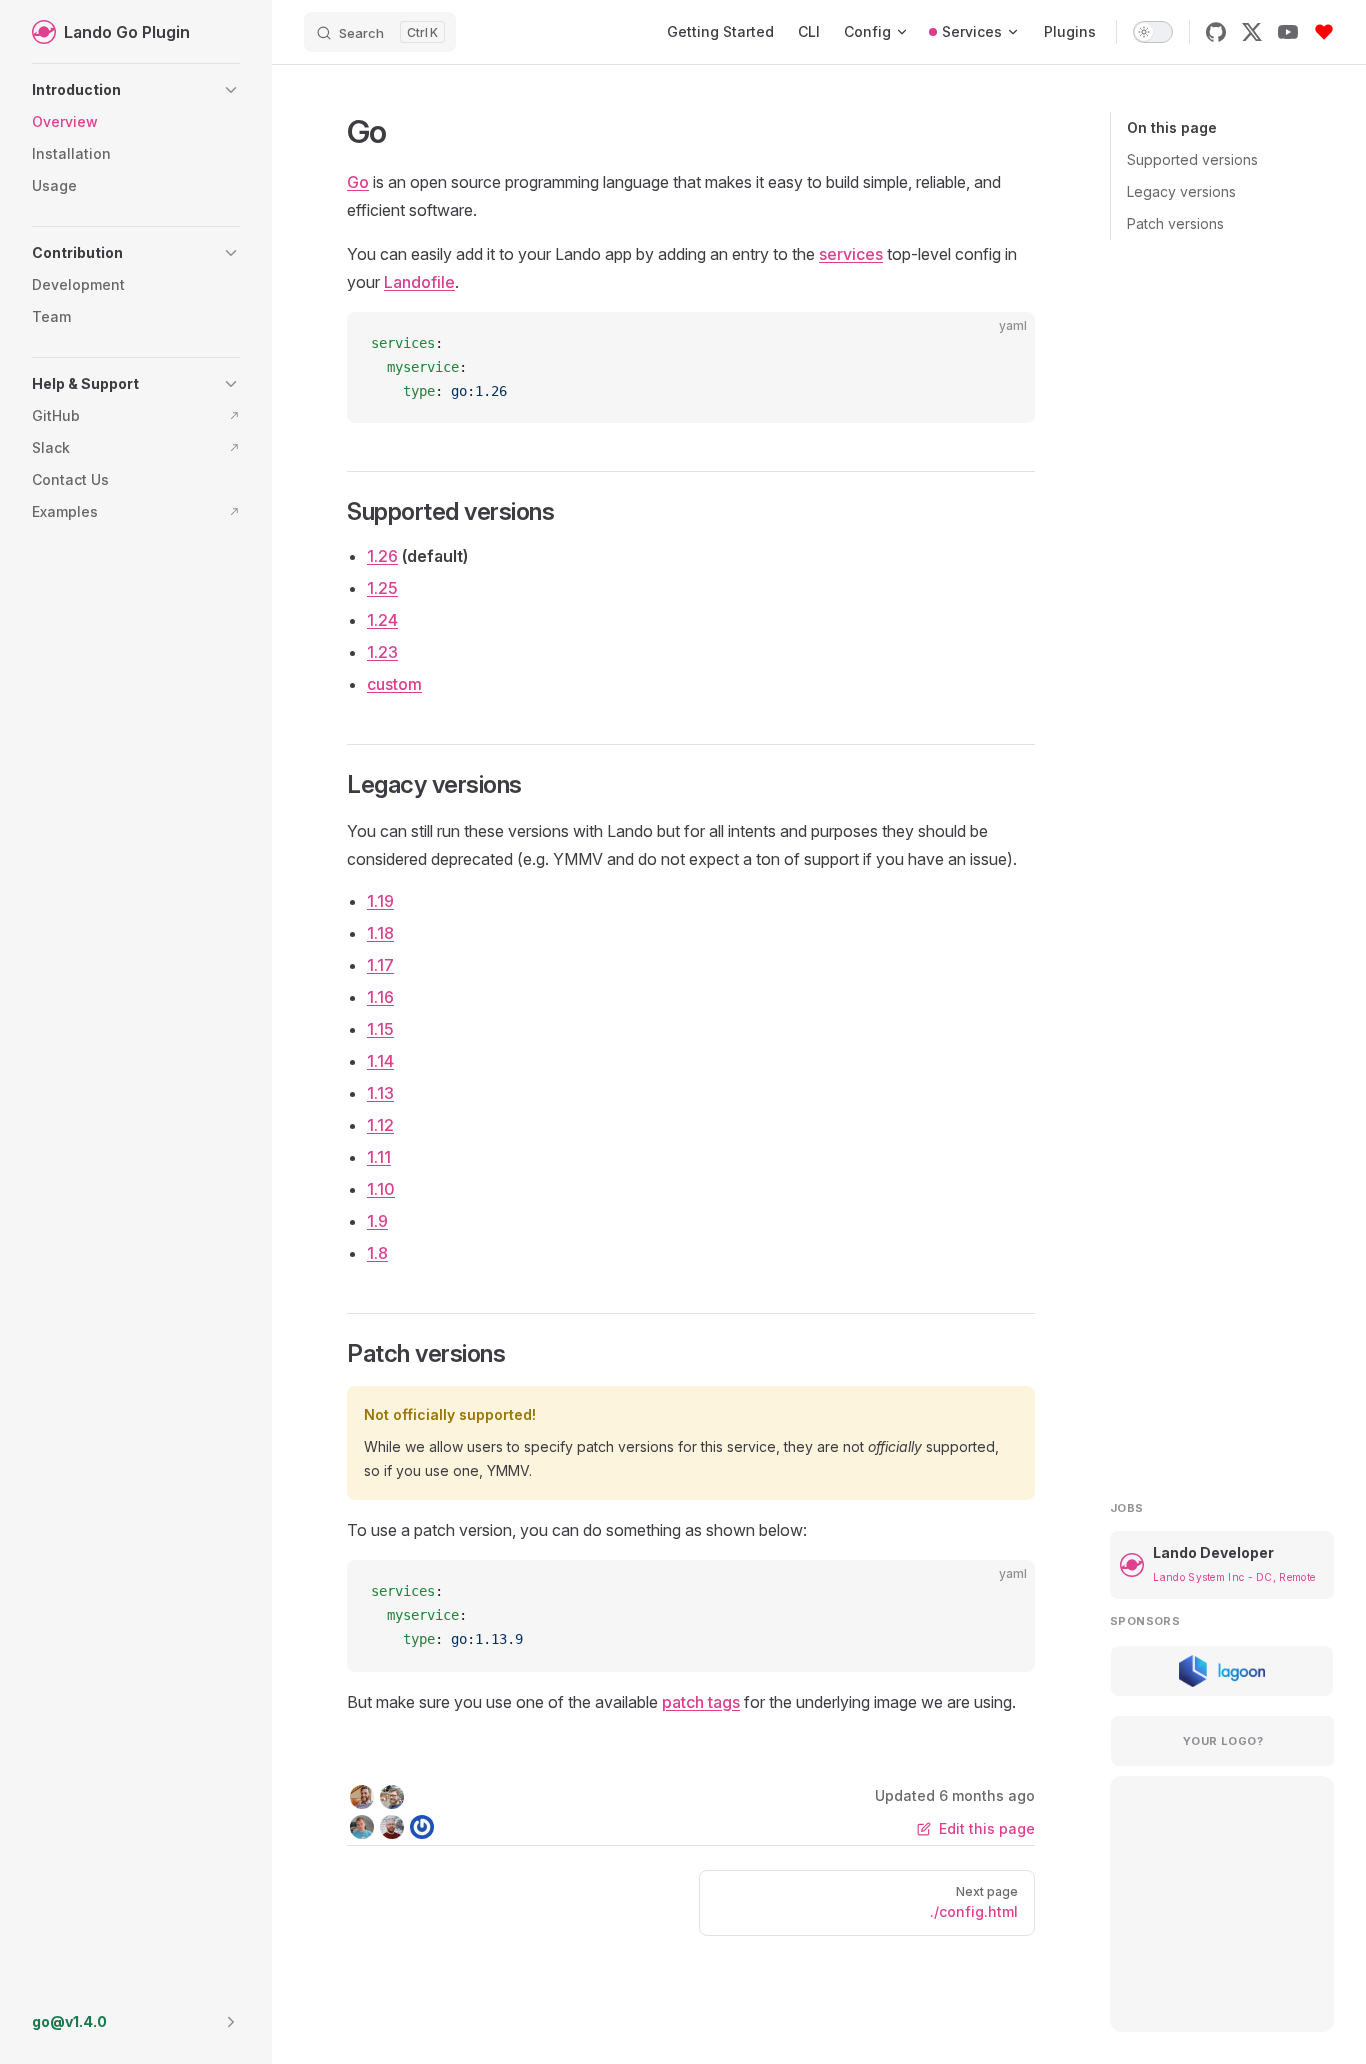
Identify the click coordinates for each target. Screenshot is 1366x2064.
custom (394, 684)
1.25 (382, 588)
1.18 (380, 933)
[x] (1252, 32)
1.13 (380, 1093)
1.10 (381, 1189)
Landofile (419, 282)
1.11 (379, 1157)
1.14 (380, 1061)
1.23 (382, 652)
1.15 (380, 1029)
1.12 (380, 1125)
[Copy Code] (1003, 344)
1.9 (377, 1221)
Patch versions (1175, 223)
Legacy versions (1181, 191)
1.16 (380, 997)
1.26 (382, 556)
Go (358, 182)
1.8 (377, 1253)
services (851, 254)
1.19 (380, 901)
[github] (1216, 32)
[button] (136, 90)
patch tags (701, 1702)
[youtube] (1288, 32)
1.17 (380, 965)
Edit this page (987, 1828)
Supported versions (1192, 159)
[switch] (1153, 32)
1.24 (382, 620)
